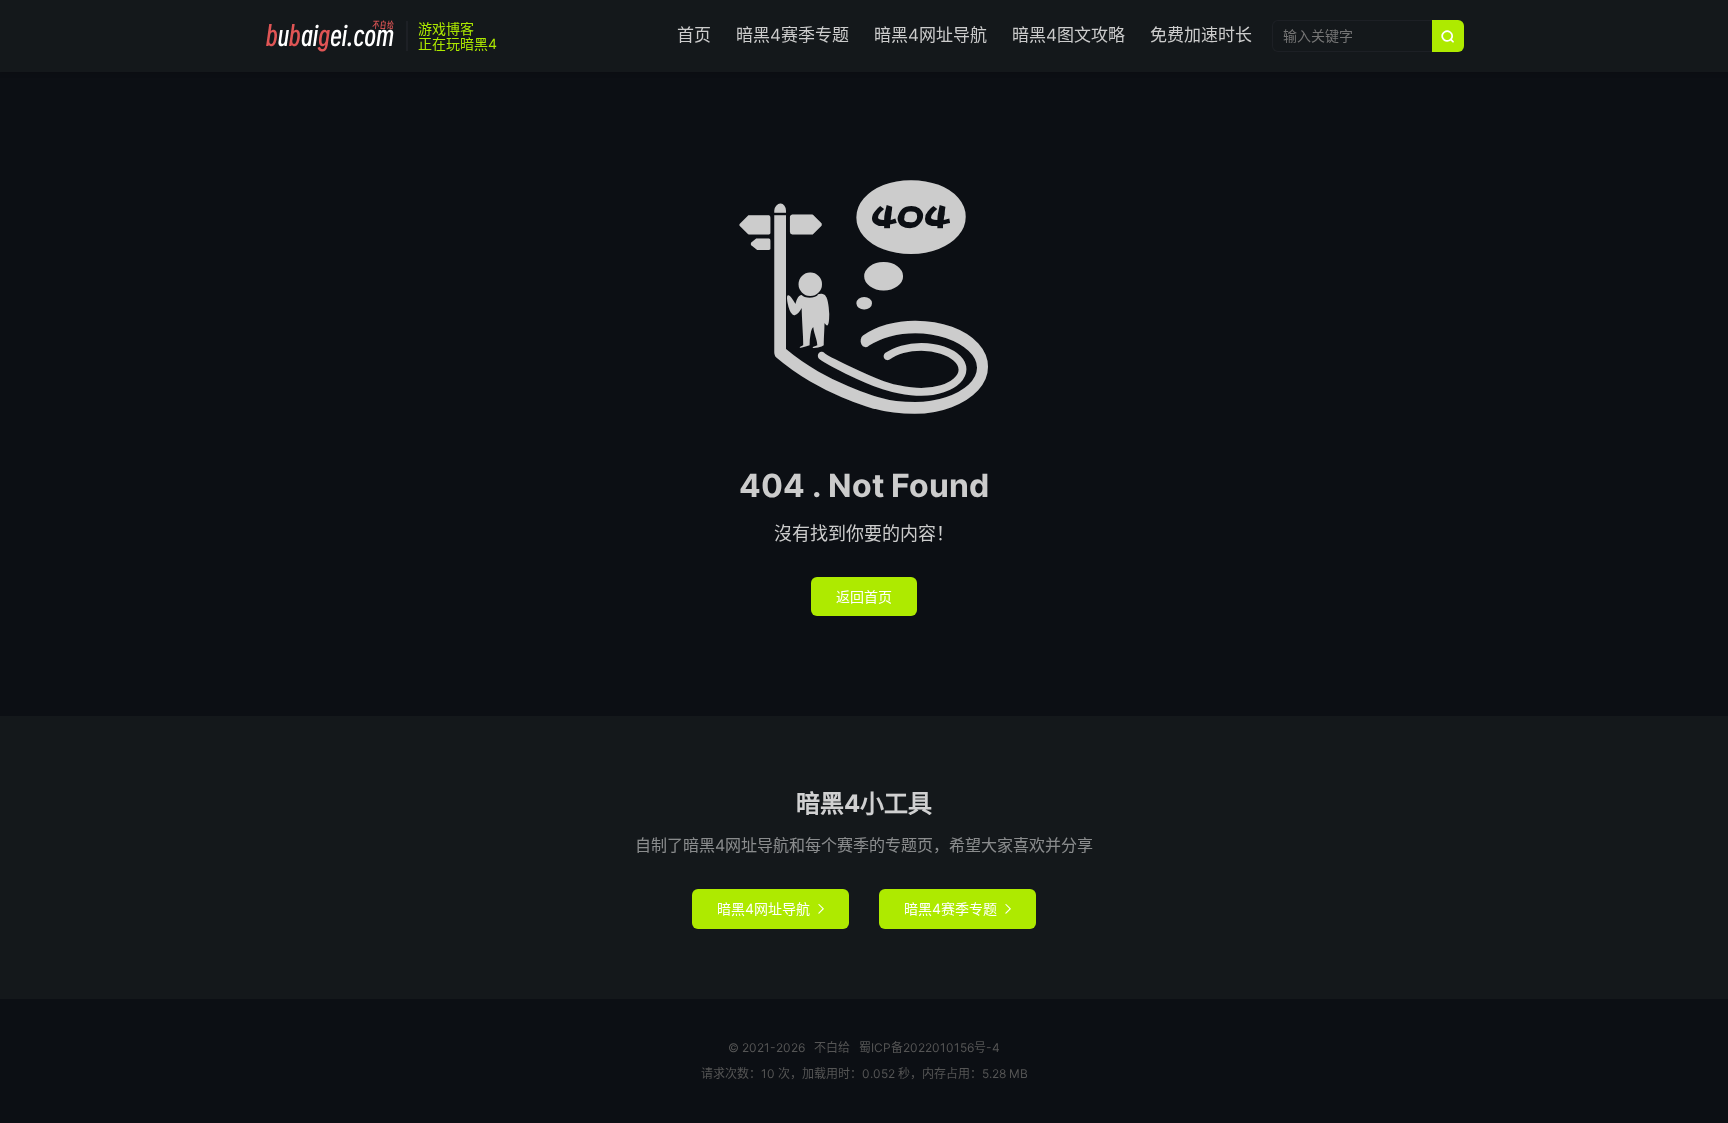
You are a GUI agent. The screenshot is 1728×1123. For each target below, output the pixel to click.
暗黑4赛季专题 (792, 35)
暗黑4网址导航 (930, 35)
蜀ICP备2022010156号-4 (929, 1047)
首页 (694, 35)
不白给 (330, 36)
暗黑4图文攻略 (1068, 35)
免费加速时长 (1201, 35)
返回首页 (864, 596)
